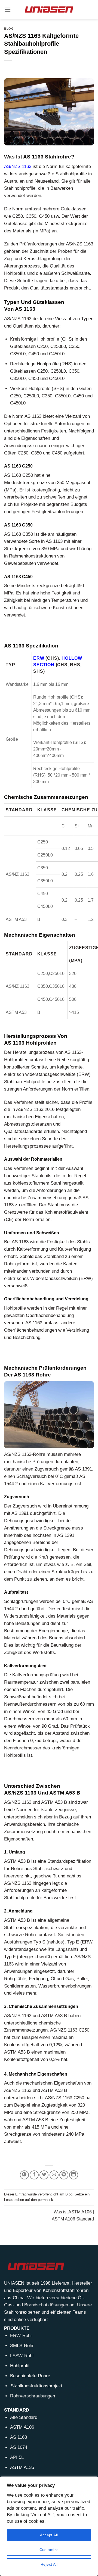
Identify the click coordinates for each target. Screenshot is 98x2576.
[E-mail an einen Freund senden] (54, 2175)
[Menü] (8, 10)
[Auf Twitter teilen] (44, 2175)
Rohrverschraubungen (33, 2396)
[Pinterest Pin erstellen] (64, 2175)
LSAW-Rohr (22, 2356)
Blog (9, 29)
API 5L (17, 2457)
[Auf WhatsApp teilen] (24, 2175)
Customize (49, 2550)
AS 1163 (19, 2437)
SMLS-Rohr (22, 2346)
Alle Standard (24, 2417)
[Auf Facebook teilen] (34, 2175)
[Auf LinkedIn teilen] (74, 2175)
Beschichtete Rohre (30, 2376)
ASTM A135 (22, 2467)
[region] (49, 2526)
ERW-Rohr (21, 2336)
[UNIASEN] (49, 9)
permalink (45, 2200)
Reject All (49, 2564)
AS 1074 (19, 2447)
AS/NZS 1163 (18, 166)
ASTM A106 (22, 2427)
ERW (39, 658)
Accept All (49, 2535)
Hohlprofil (20, 2366)
